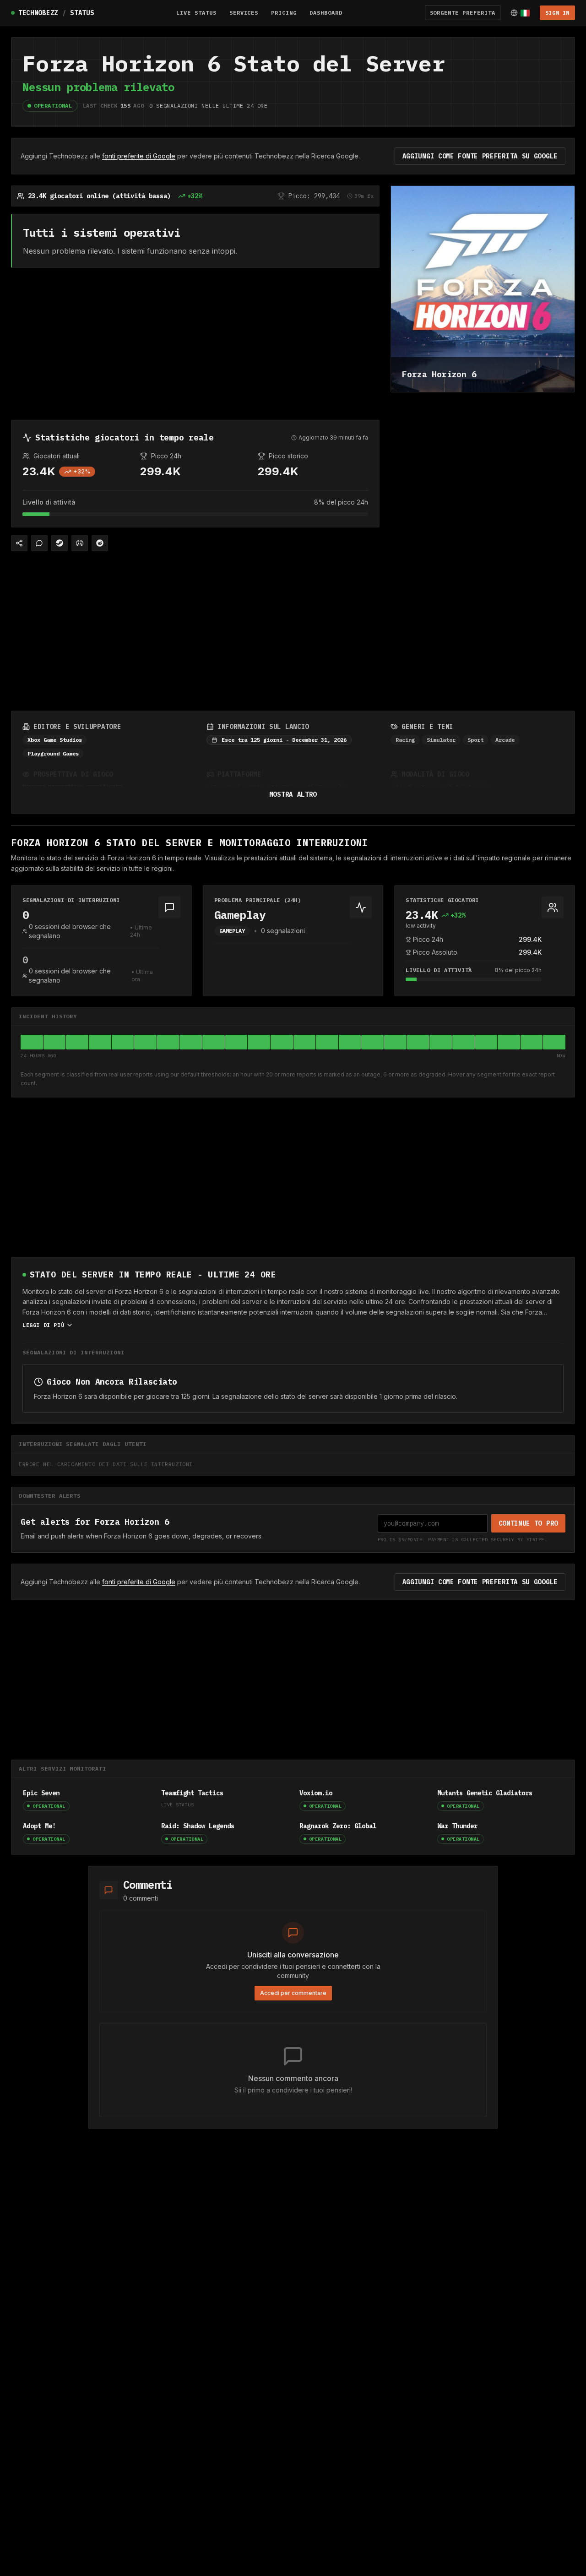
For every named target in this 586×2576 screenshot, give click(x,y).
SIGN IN (557, 13)
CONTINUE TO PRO (529, 1523)
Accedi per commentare (293, 1993)
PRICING (284, 13)
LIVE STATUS (196, 13)
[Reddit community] (100, 543)
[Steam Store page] (60, 543)
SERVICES (244, 13)
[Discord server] (80, 543)
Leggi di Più (43, 1325)
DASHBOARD (326, 13)
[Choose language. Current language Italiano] (520, 13)
